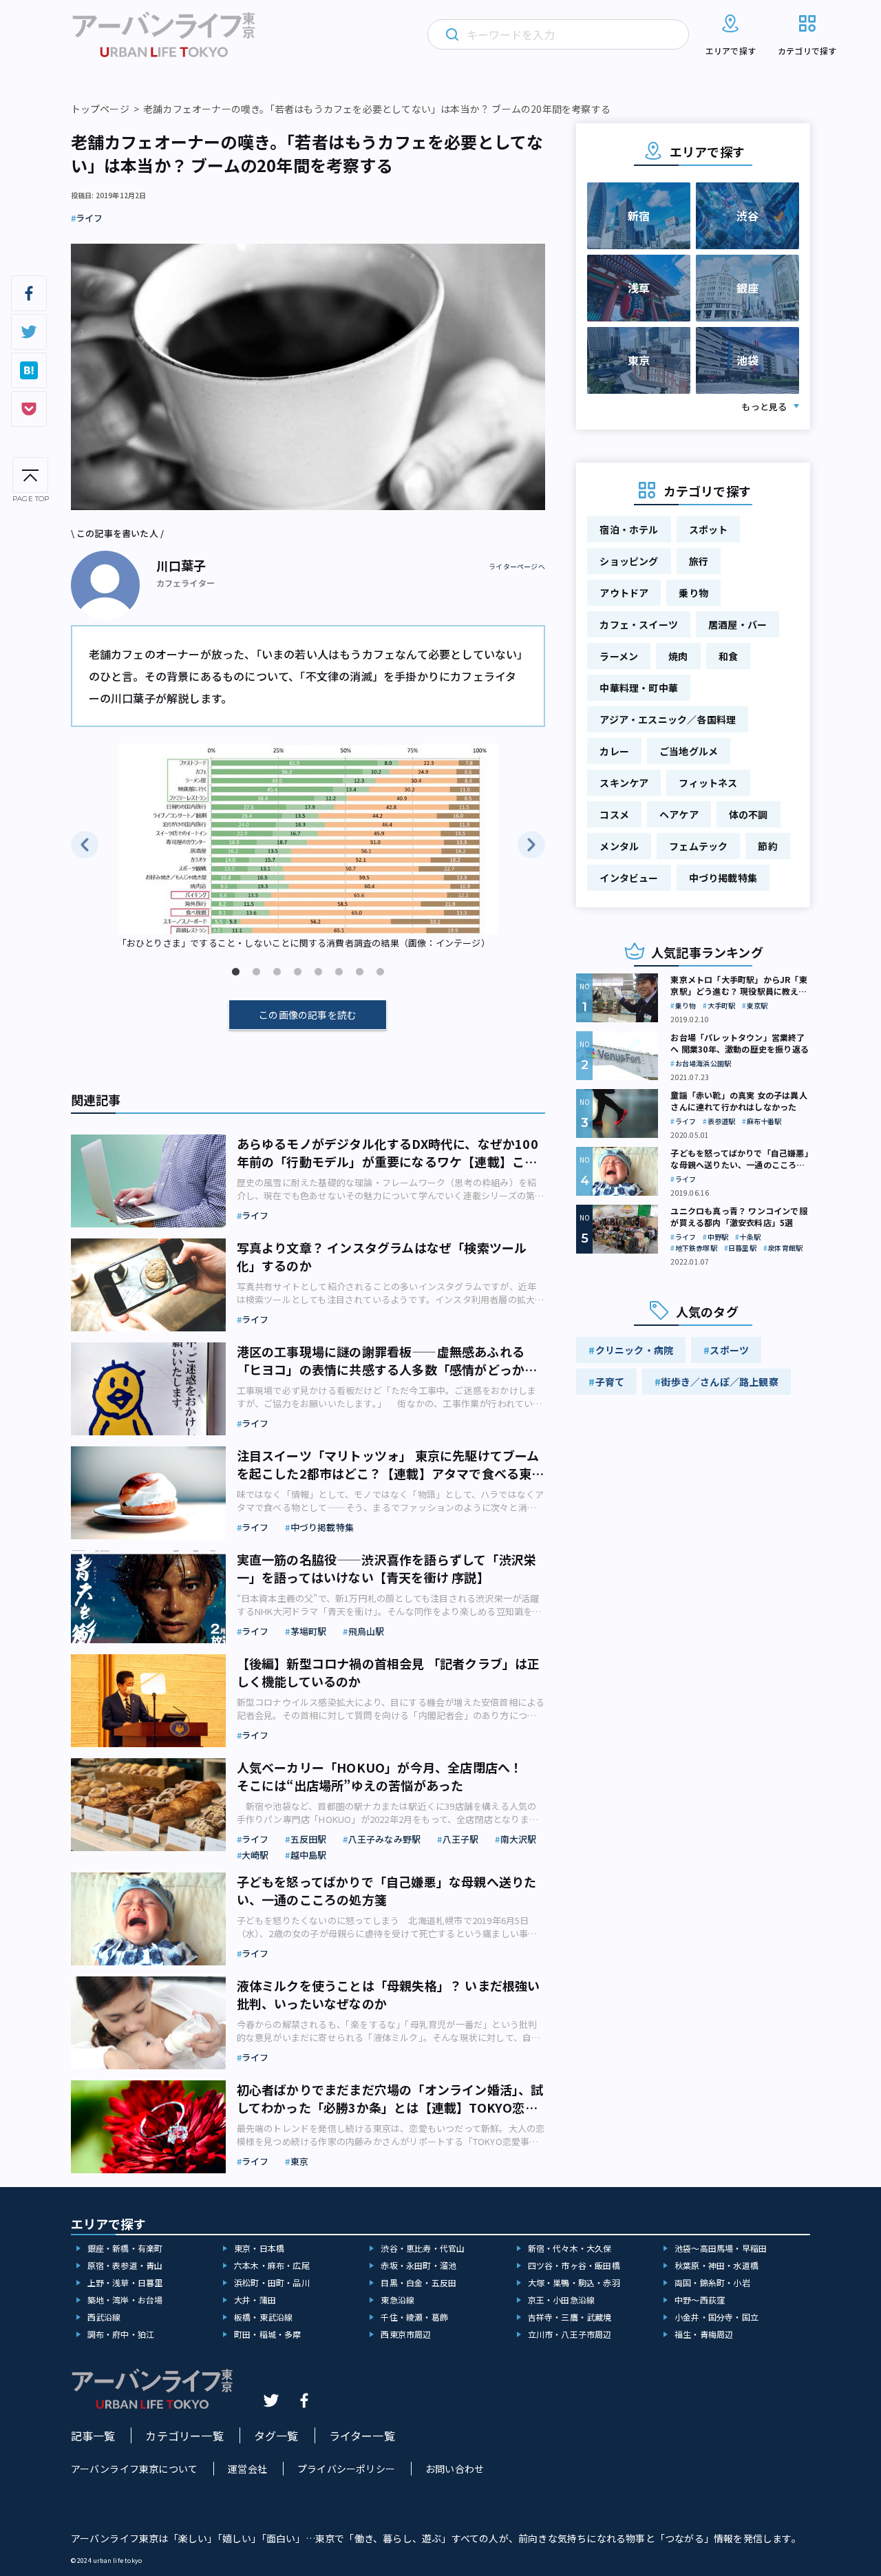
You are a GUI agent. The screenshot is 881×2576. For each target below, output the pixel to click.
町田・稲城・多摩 (268, 2334)
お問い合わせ (455, 2469)
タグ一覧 (276, 2436)
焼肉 (678, 656)
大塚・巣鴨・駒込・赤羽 (574, 2282)
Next (531, 845)
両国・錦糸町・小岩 (712, 2282)
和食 (728, 656)
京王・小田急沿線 (562, 2300)
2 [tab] (256, 972)
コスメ (614, 814)
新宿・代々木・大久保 (570, 2248)
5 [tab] (318, 972)
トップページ (100, 109)
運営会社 (247, 2469)
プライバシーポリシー (346, 2469)
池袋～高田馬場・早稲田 (721, 2248)
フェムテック (698, 846)
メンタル (619, 846)
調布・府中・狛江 (121, 2334)
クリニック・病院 (635, 1350)
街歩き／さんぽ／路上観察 (719, 1382)
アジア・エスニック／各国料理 (668, 719)
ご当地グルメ (689, 751)
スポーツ (729, 1350)
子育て (610, 1382)
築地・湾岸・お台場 (125, 2300)
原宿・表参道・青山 (125, 2265)
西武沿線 (104, 2317)
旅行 (699, 561)
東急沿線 (397, 2300)
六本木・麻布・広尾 (272, 2265)
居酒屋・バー (737, 624)
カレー (614, 751)
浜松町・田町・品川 (272, 2282)
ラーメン (619, 656)
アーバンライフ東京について (135, 2469)
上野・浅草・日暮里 (125, 2282)
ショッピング (629, 561)
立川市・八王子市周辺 (570, 2334)
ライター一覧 (362, 2436)
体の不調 (749, 814)
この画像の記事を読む (308, 1015)
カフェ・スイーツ (639, 624)
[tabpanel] (308, 847)
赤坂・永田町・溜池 (418, 2265)
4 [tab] (297, 972)
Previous (85, 845)
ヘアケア (679, 814)
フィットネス (708, 783)
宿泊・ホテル (629, 529)
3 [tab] (277, 972)
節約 (767, 846)
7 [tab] (359, 972)
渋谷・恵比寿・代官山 (423, 2248)
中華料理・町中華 (639, 688)
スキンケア (624, 783)
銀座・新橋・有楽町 (125, 2248)
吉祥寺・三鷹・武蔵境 (570, 2317)
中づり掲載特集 (723, 878)
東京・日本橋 (259, 2248)
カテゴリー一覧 (184, 2436)
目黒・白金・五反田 (418, 2282)
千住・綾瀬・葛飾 (414, 2317)
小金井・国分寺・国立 (717, 2317)
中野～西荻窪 (700, 2300)
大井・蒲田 (255, 2300)
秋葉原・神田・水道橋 (717, 2265)
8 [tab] (380, 972)
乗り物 (693, 593)
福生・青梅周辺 (704, 2334)
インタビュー (629, 878)
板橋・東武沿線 (263, 2317)
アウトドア (624, 593)
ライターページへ (517, 567)
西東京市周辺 (406, 2334)
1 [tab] (235, 972)
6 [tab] (339, 972)
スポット (709, 529)
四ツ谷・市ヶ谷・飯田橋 (574, 2265)
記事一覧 (93, 2436)
